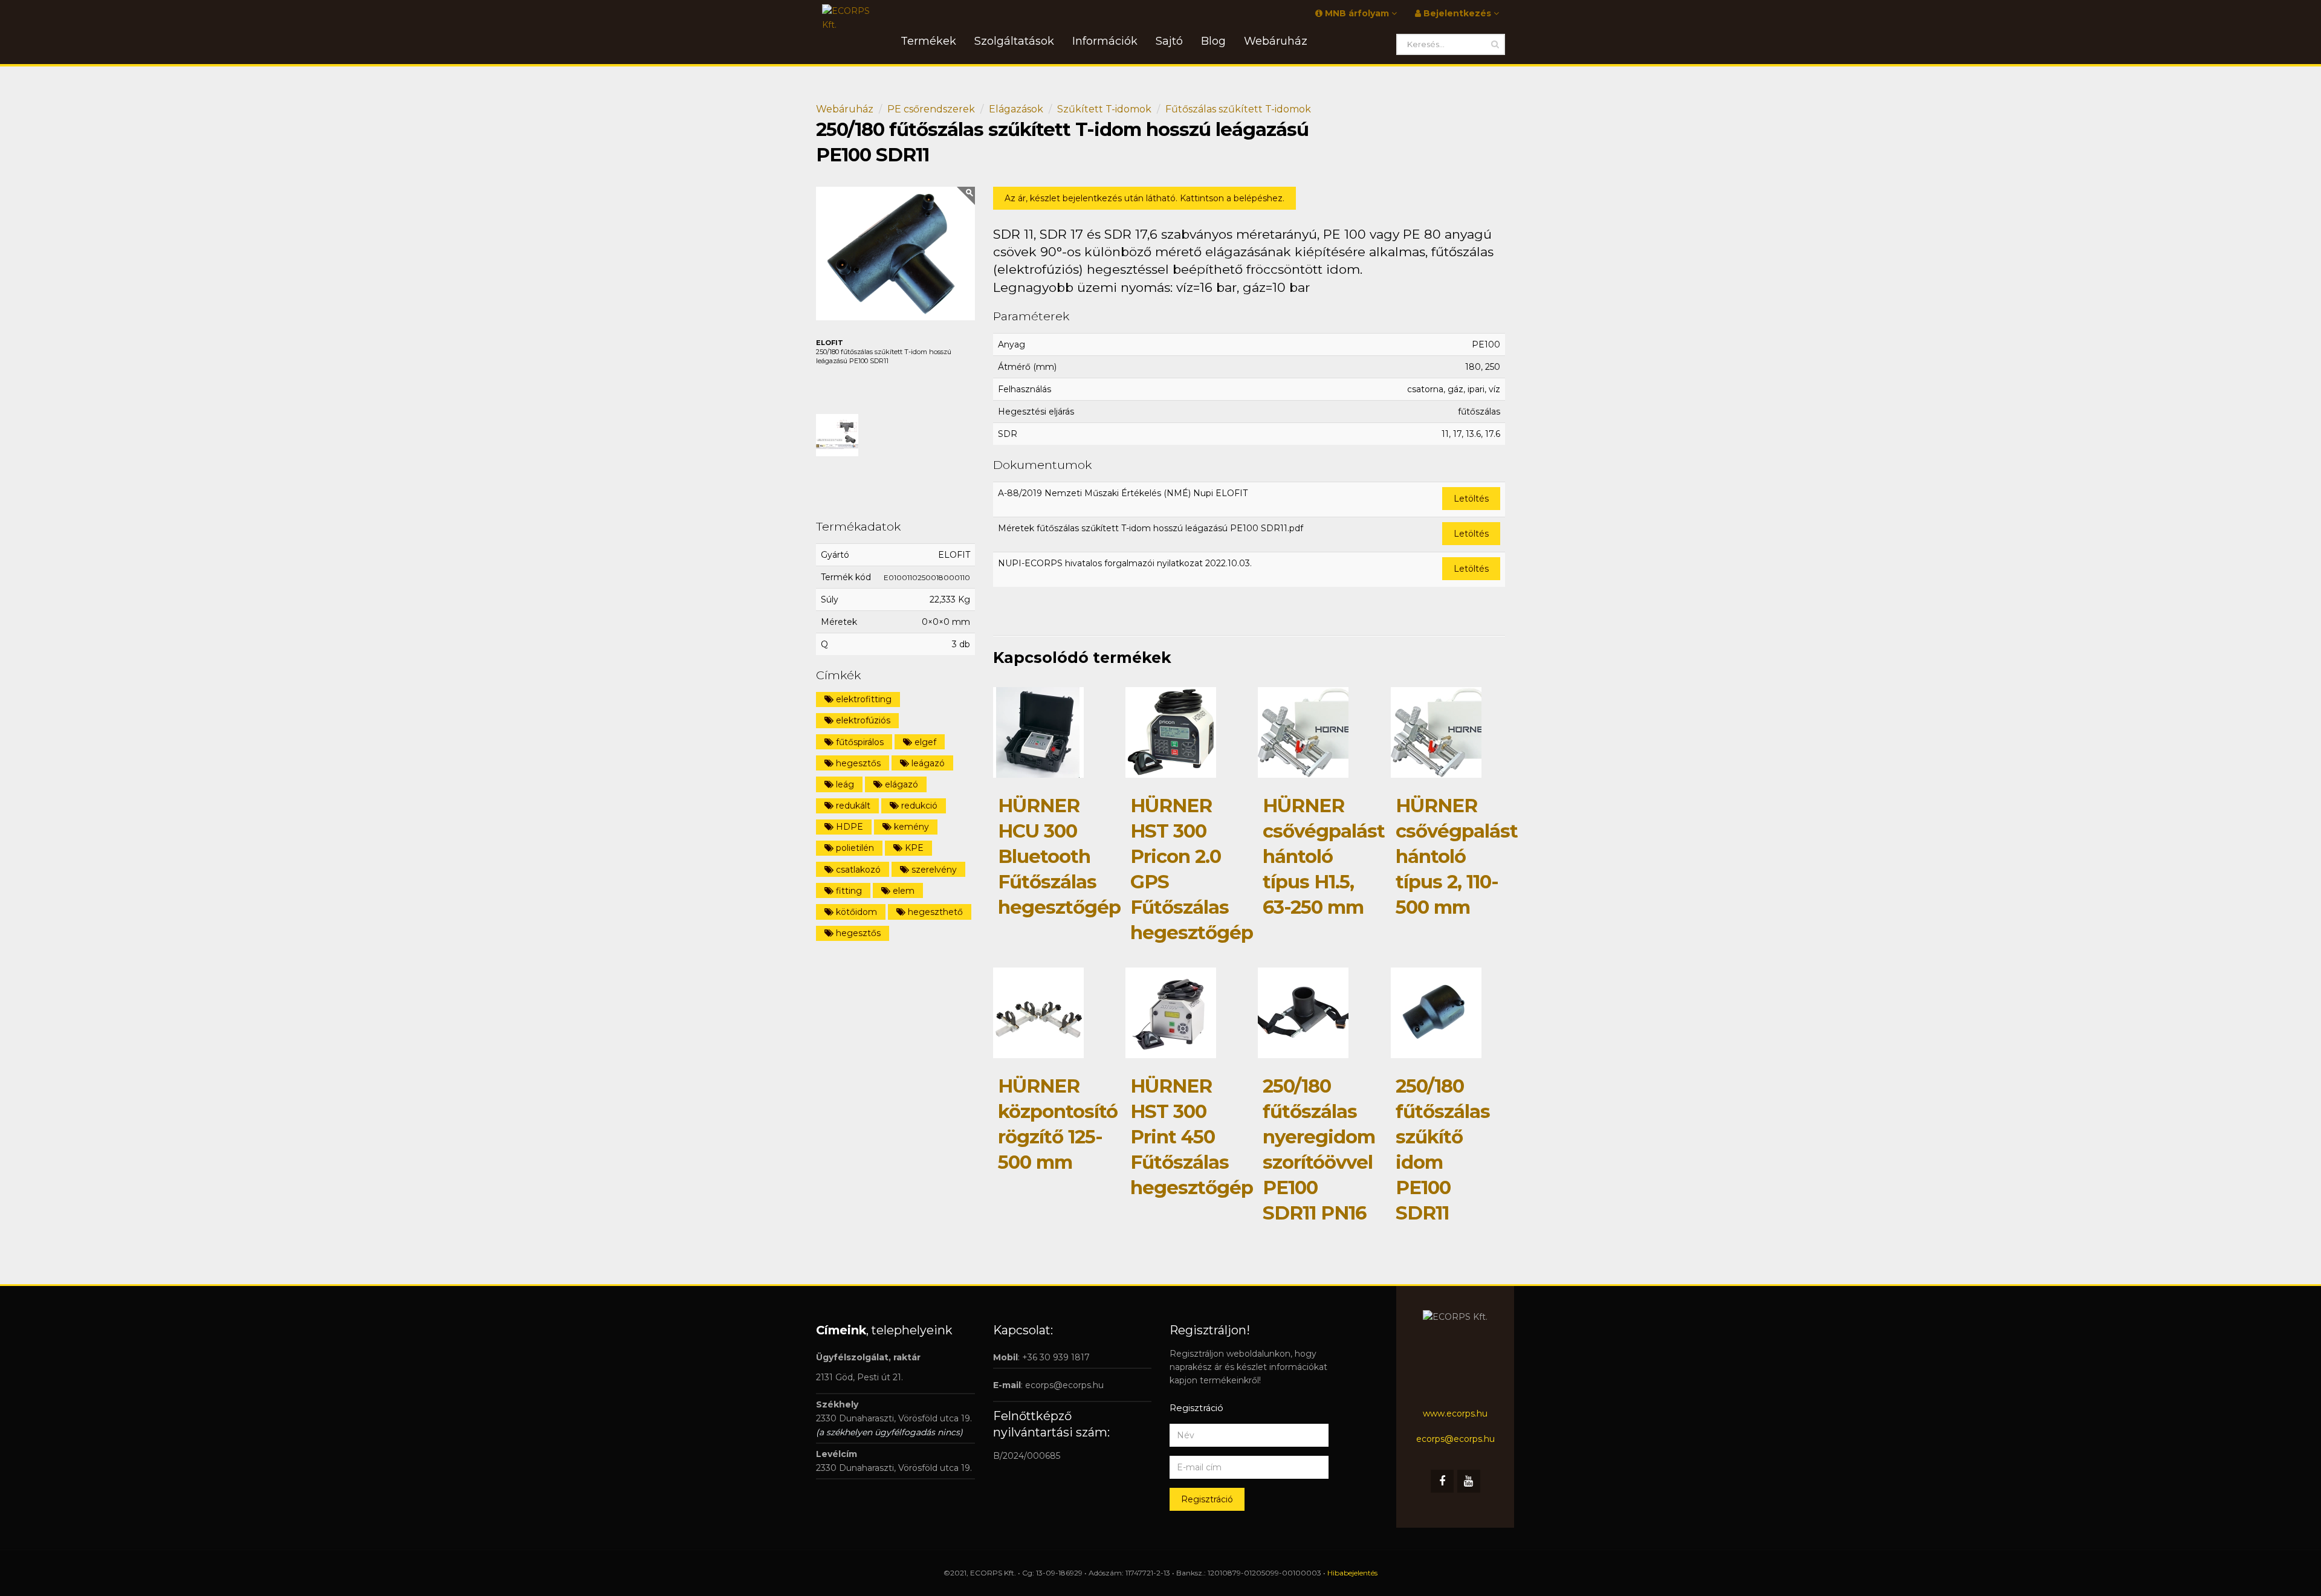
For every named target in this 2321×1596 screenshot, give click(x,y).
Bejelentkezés (1457, 13)
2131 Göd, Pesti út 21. (859, 1377)
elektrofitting (863, 699)
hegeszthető (934, 912)
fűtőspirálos (859, 742)
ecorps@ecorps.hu (1064, 1385)
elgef (924, 742)
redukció (918, 806)
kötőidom (855, 912)
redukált (852, 806)
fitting (848, 891)
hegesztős (857, 763)
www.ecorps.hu (1455, 1413)
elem (902, 891)
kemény (910, 827)
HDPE (848, 827)
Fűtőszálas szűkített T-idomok (1238, 109)
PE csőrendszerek (931, 109)
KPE (913, 848)
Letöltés (1471, 499)
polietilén (854, 848)
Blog (1213, 41)
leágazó (927, 763)
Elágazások (1016, 109)
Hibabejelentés (1352, 1573)
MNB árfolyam (1357, 13)
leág (844, 784)
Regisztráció (1207, 1499)
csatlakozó (857, 870)
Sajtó (1169, 41)
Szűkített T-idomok (1104, 109)
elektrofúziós (862, 720)
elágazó (900, 784)
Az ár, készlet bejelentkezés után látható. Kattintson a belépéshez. (1144, 198)
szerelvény (933, 870)
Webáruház (845, 109)
